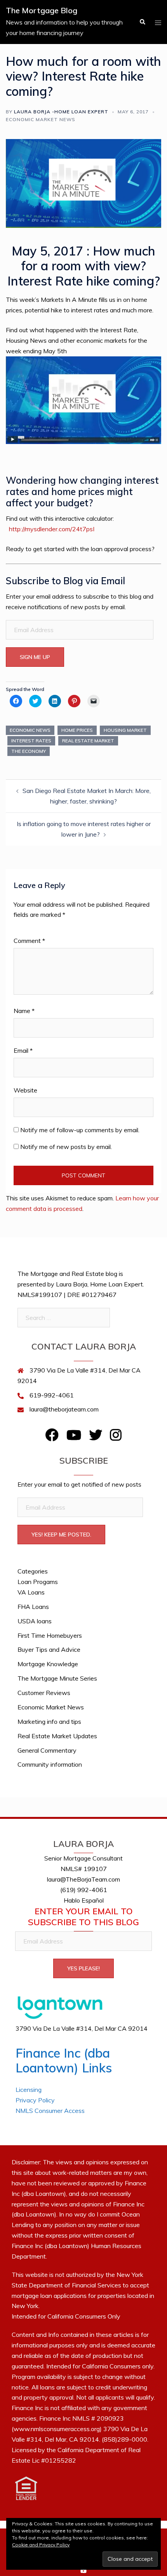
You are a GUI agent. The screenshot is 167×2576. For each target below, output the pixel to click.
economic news (30, 730)
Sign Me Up (35, 657)
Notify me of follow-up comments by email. (80, 1130)
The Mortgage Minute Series (57, 1678)
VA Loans (31, 1592)
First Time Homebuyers (50, 1635)
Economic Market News (41, 119)
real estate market (88, 741)
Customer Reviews (44, 1693)
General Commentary (47, 1750)
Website (25, 1090)
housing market (125, 730)
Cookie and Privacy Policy (41, 2545)
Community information (50, 1764)
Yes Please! (83, 1968)
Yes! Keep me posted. (61, 1535)
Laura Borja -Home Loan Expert (61, 112)
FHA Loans (33, 1607)
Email (23, 1050)
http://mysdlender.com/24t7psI (52, 529)
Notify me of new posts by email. (66, 1147)
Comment (29, 941)
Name (24, 1011)
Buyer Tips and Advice (49, 1649)
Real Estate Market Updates (57, 1736)
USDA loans (35, 1621)
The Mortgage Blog (42, 10)
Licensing (29, 2090)
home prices (77, 730)
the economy (29, 751)
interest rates (31, 741)
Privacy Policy (35, 2100)
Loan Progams (38, 1582)
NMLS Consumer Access (50, 2111)
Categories (33, 1571)
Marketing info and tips (49, 1721)
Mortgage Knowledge (48, 1664)
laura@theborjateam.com (64, 1409)
